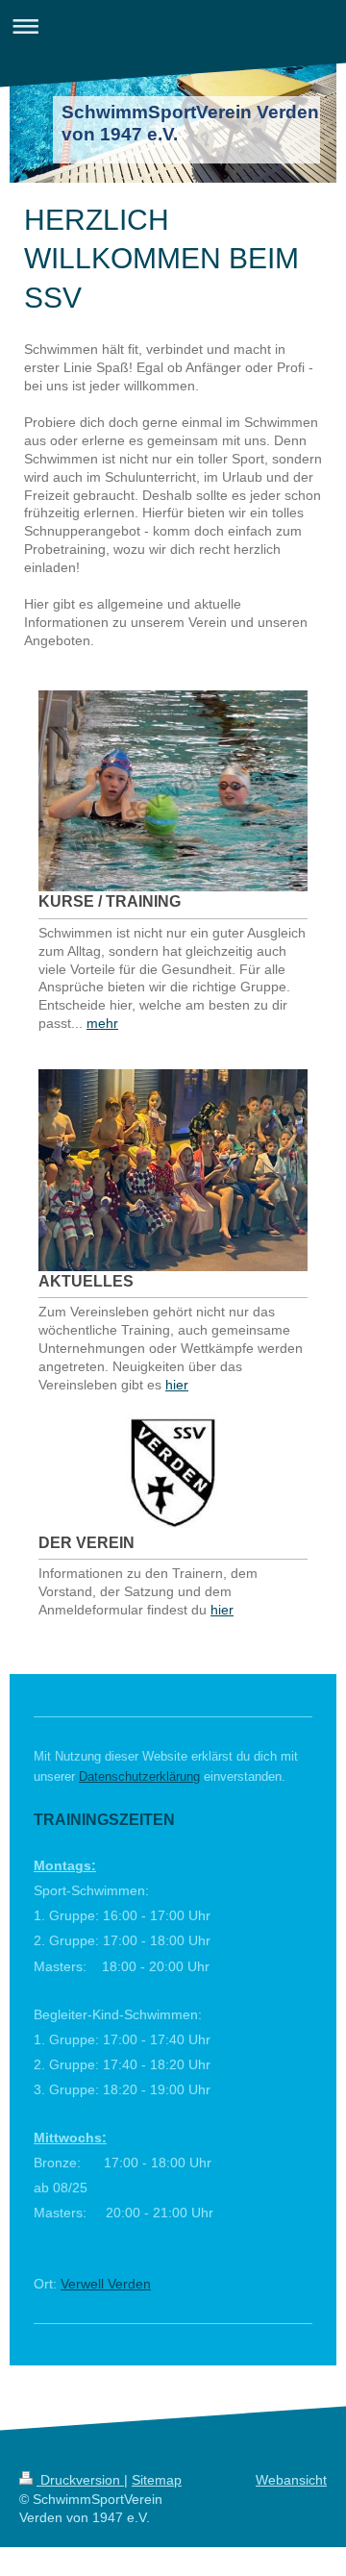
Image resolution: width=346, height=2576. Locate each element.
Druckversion (80, 2480)
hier (177, 1385)
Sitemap (157, 2480)
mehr (102, 1023)
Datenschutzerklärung (139, 1776)
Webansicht (291, 2480)
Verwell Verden (106, 2284)
